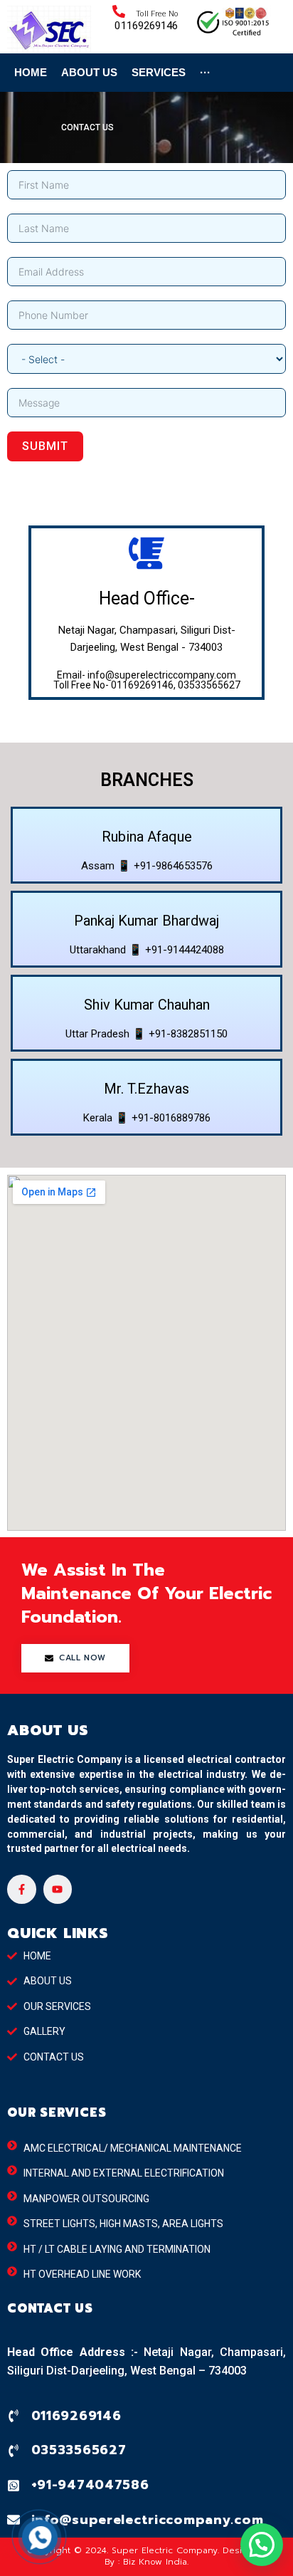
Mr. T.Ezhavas (146, 1089)
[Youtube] (58, 1889)
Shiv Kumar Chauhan (147, 1005)
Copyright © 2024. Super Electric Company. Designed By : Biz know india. (146, 2556)
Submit (45, 446)
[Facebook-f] (22, 1889)
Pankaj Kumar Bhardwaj (146, 921)
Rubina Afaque (147, 837)
